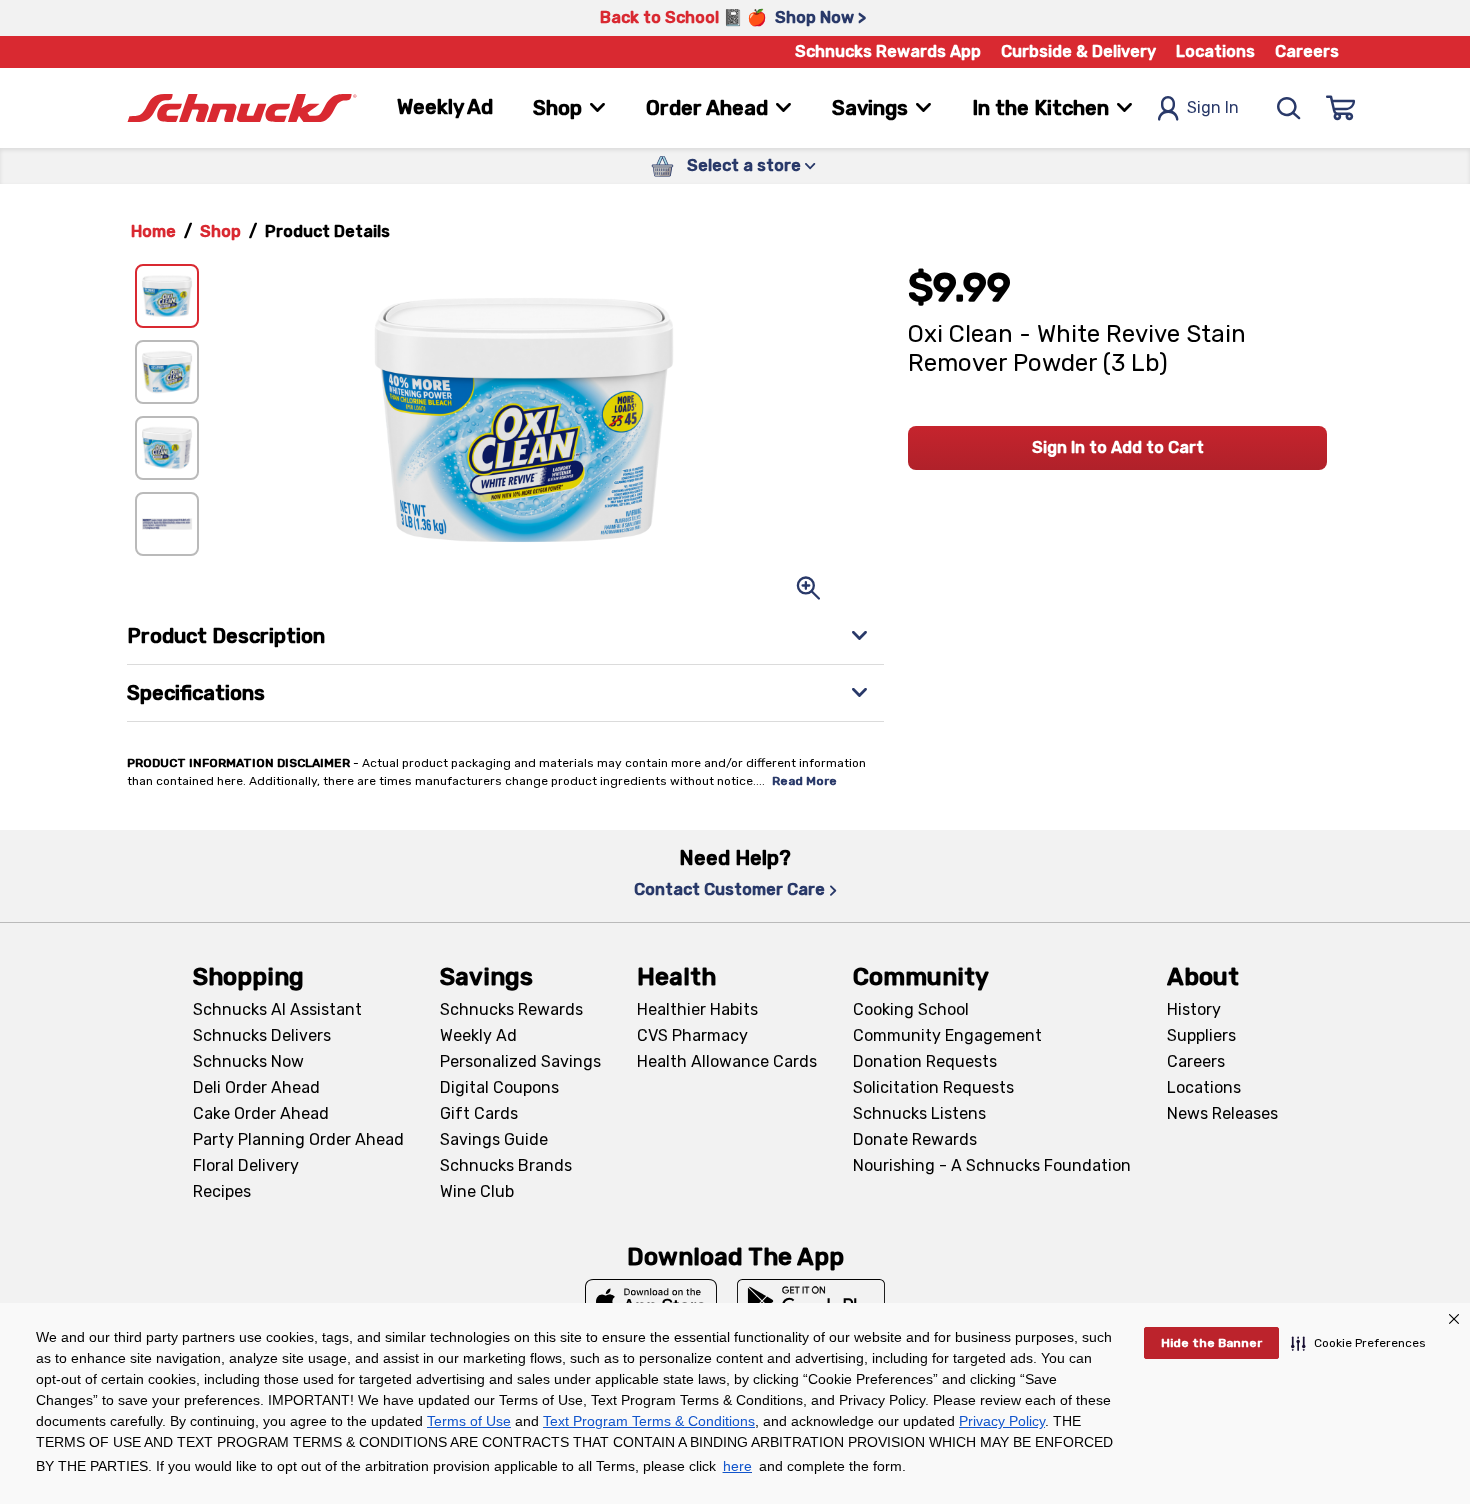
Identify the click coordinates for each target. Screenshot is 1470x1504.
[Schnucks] (242, 108)
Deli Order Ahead (256, 1087)
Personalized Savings (520, 1061)
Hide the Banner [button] (1211, 1343)
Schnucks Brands (506, 1165)
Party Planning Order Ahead (298, 1139)
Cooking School (911, 1009)
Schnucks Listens (919, 1113)
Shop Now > (820, 17)
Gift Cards (479, 1113)
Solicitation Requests (933, 1087)
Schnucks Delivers (262, 1035)
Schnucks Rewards (511, 1009)
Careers (1307, 51)
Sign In (1213, 107)
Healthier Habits (697, 1009)
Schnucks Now (248, 1061)
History (1194, 1009)
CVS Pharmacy (692, 1035)
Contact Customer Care (729, 889)
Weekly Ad (445, 107)
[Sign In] (1341, 108)
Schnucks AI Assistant (277, 1009)
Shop (220, 231)
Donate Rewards (915, 1139)
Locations (1215, 51)
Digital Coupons (499, 1087)
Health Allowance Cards (727, 1061)
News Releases (1222, 1113)
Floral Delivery (246, 1165)
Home (153, 231)
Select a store (744, 165)
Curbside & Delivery (1078, 51)
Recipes (222, 1191)
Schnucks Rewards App (888, 51)
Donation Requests (925, 1061)
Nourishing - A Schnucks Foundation (992, 1165)
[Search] (1289, 108)
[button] (1358, 1343)
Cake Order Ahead (261, 1113)
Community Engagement (947, 1035)
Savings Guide (494, 1139)
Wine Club (477, 1191)
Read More (804, 781)
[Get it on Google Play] (811, 1301)
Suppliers (1201, 1035)
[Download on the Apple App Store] (651, 1301)
